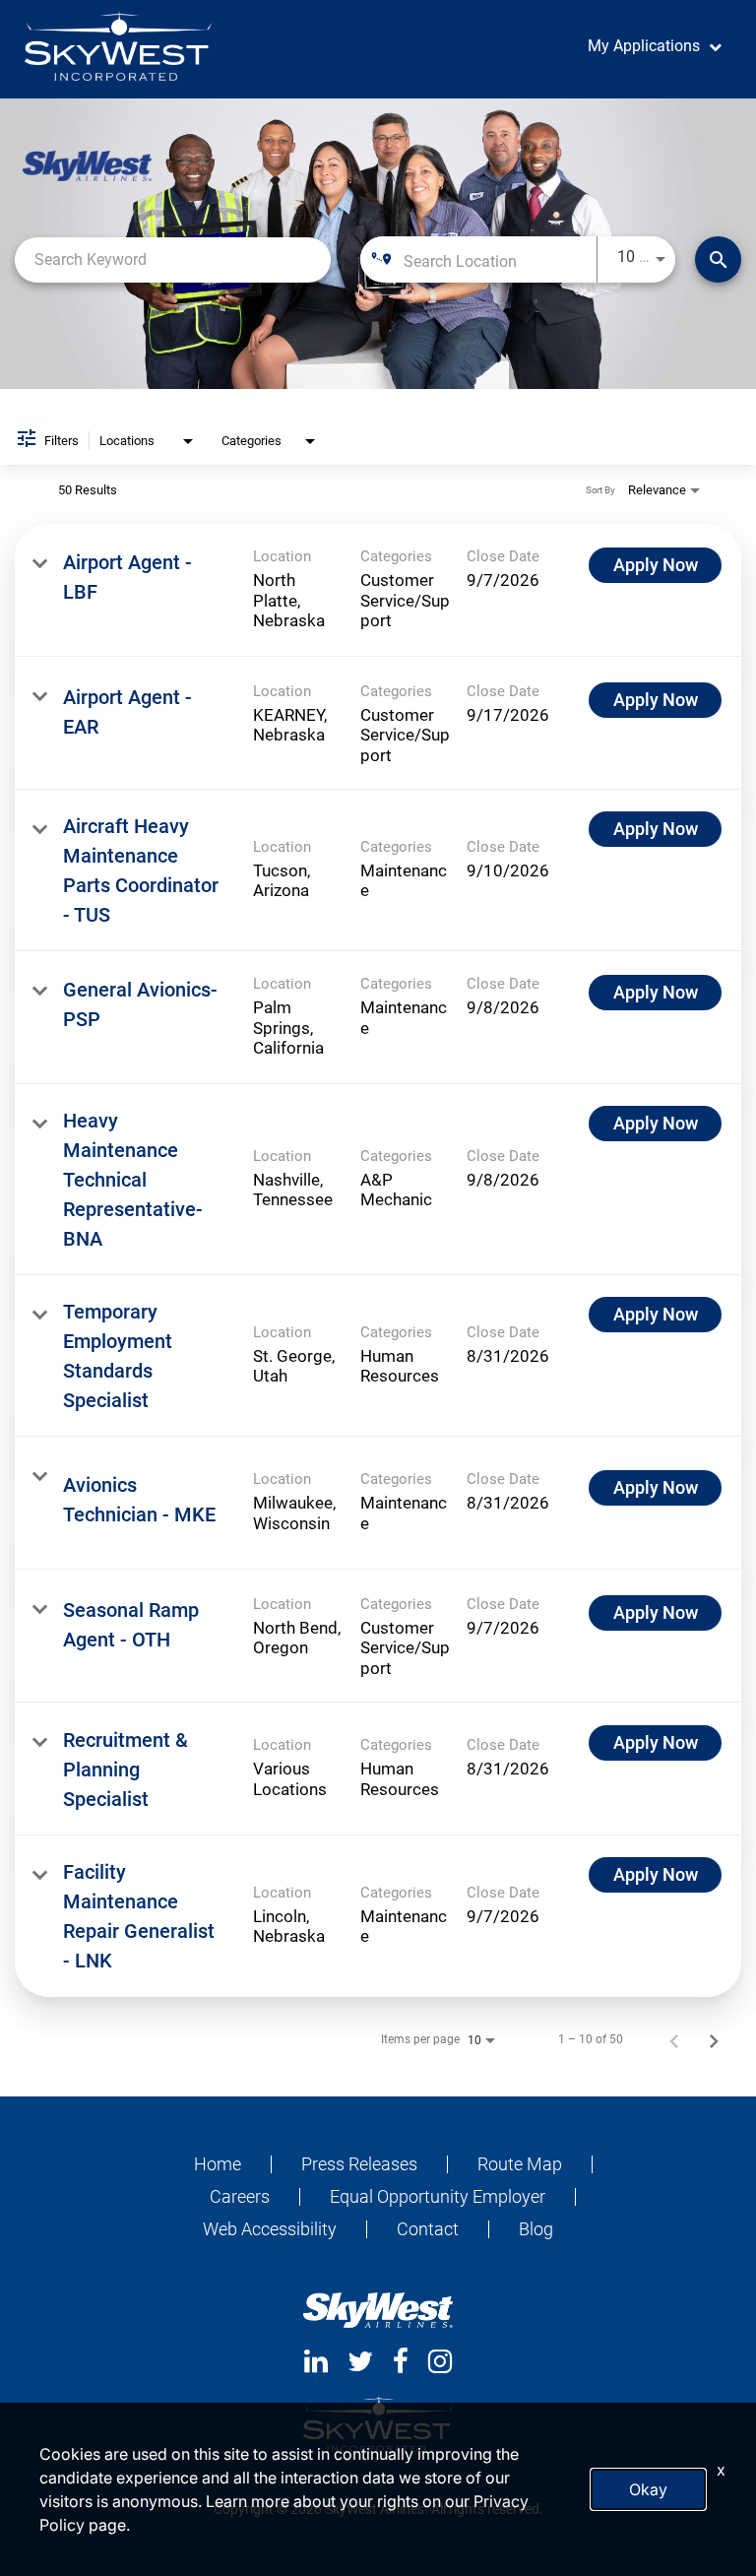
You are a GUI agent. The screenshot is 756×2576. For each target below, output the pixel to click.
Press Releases (359, 2164)
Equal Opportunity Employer (438, 2197)
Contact (428, 2229)
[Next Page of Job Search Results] (714, 2039)
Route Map (520, 2164)
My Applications (644, 46)
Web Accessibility (270, 2229)
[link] (378, 590)
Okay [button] (648, 2489)
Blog (536, 2229)
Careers (240, 2197)
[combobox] (173, 259)
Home (218, 2164)
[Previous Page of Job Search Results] (674, 2039)
